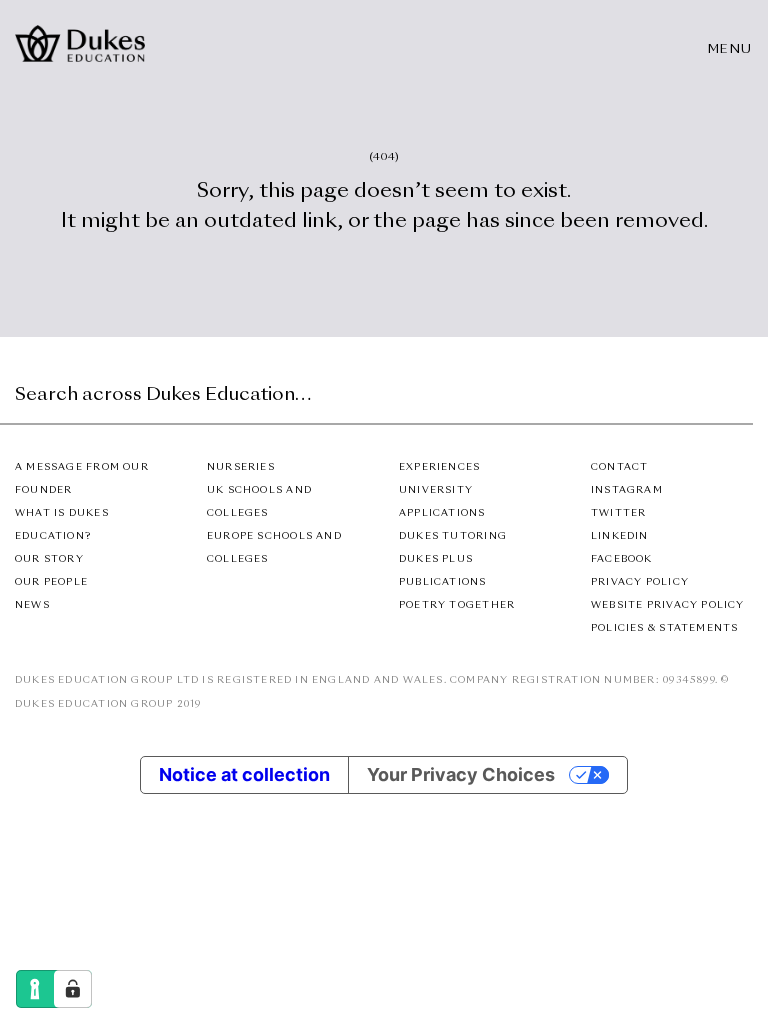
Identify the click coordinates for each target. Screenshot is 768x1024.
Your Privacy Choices (461, 774)
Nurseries (241, 467)
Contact (619, 467)
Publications (443, 582)
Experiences (439, 467)
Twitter (618, 513)
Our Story (49, 559)
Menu (730, 50)
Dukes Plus (436, 559)
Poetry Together (457, 605)
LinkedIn (620, 536)
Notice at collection (244, 774)
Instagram (627, 490)
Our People (51, 582)
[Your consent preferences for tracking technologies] (73, 989)
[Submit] (735, 402)
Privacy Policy (640, 582)
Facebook (622, 559)
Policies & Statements (664, 628)
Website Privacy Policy (668, 605)
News (32, 605)
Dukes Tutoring (453, 536)
